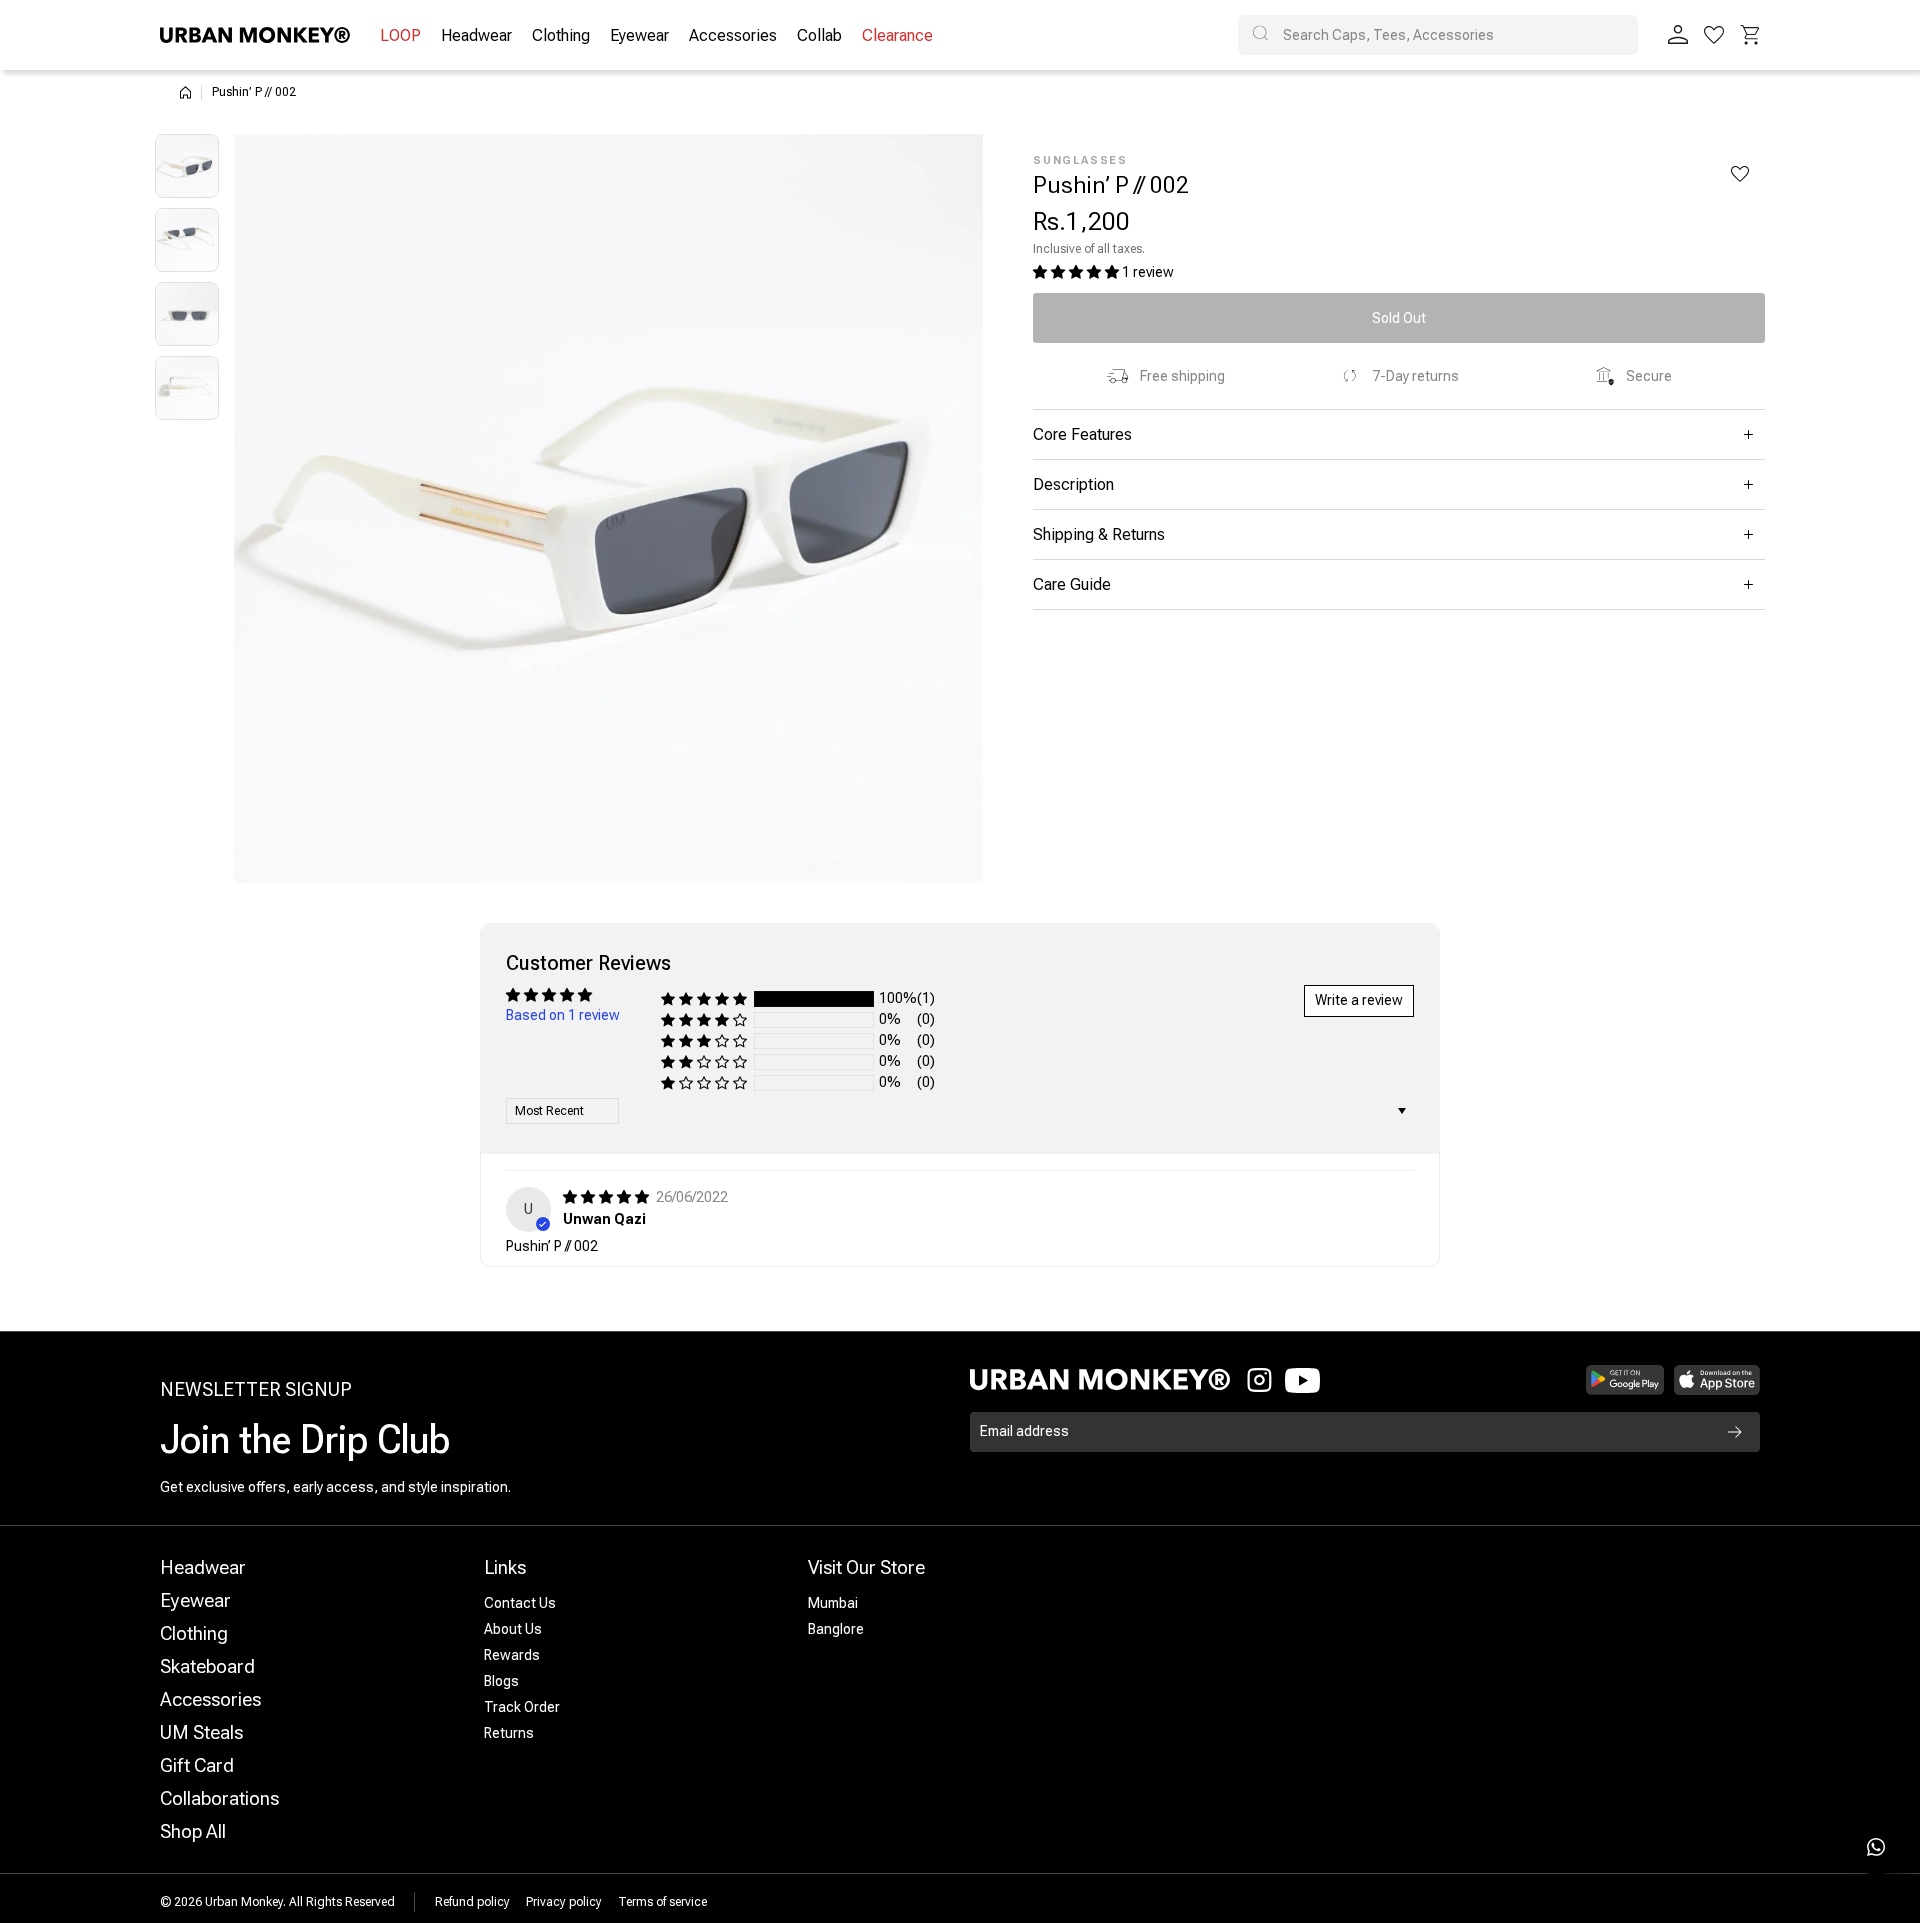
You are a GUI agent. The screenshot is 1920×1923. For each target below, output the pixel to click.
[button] (1750, 35)
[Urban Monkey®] (255, 35)
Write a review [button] (1359, 1000)
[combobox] (1438, 35)
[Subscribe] (1735, 1432)
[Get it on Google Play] (1625, 1380)
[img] (607, 1197)
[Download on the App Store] (1717, 1380)
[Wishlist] (1714, 35)
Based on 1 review (563, 1015)
